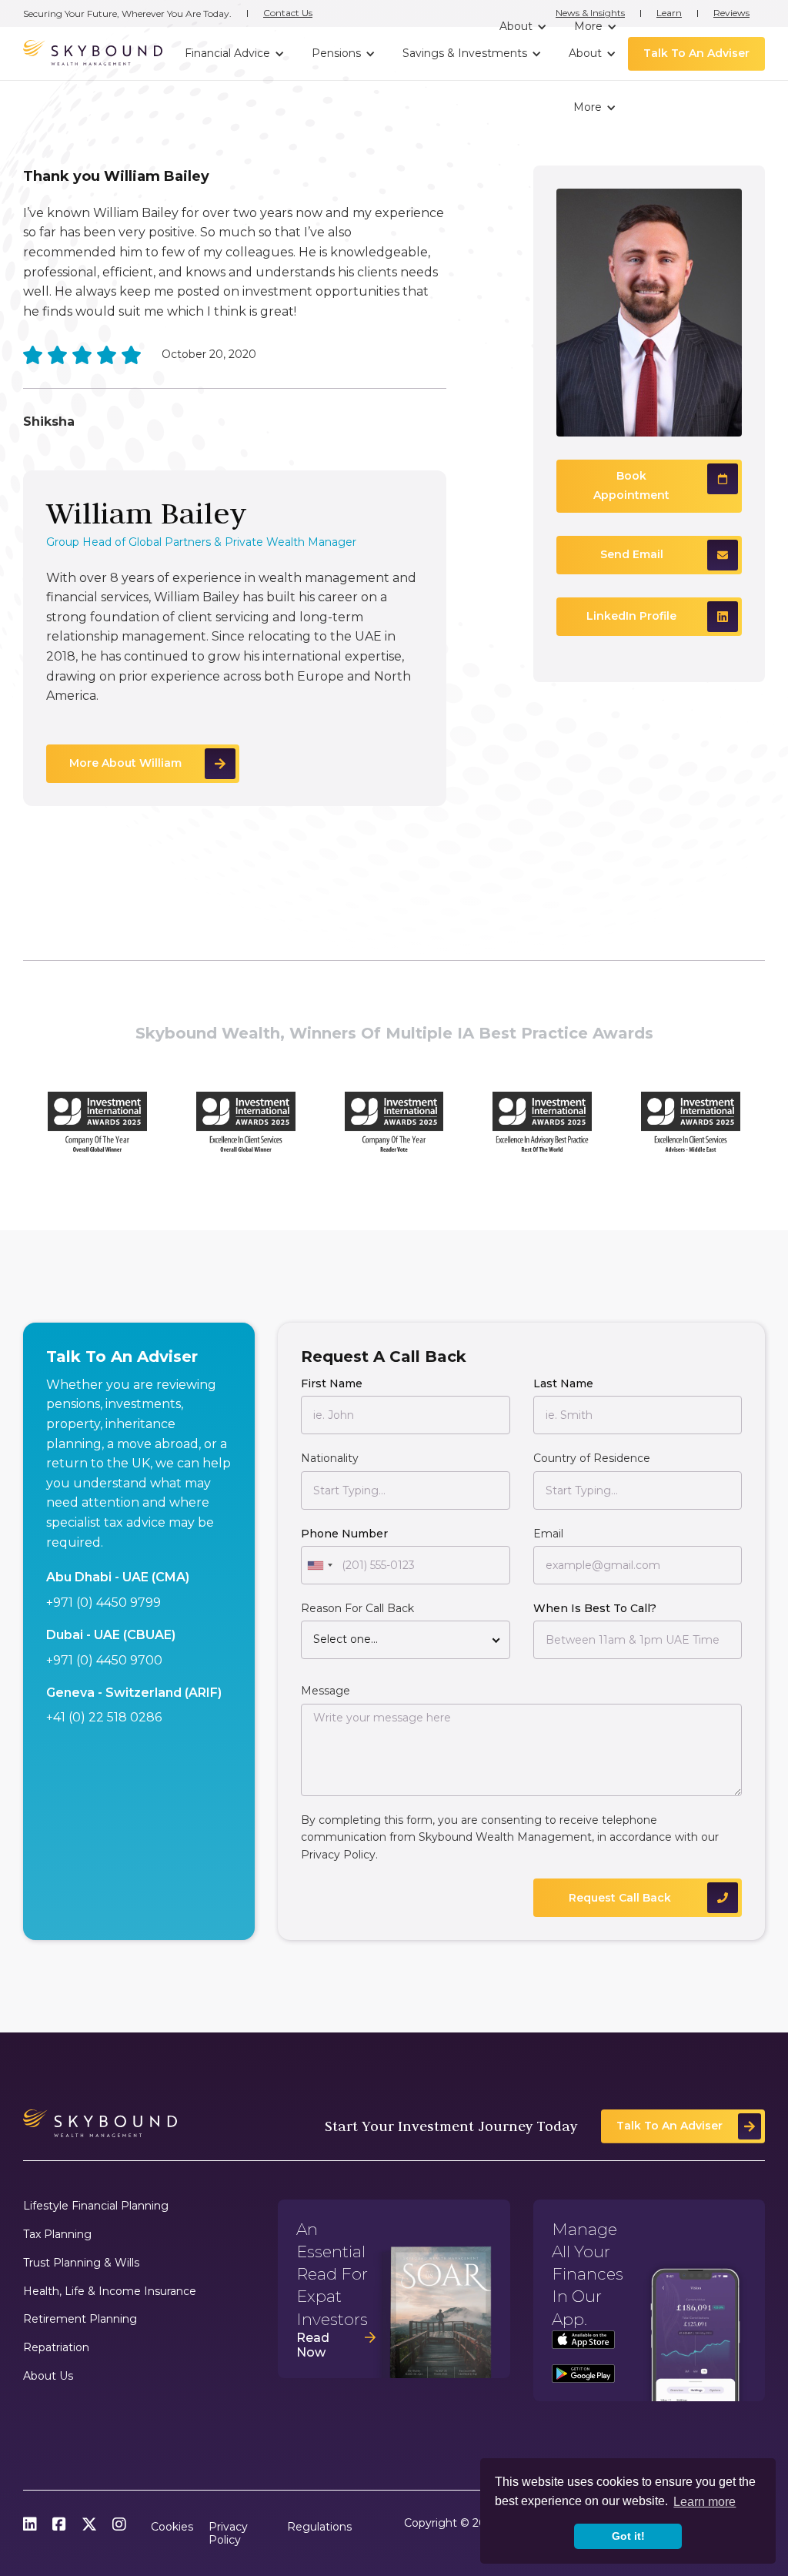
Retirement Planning (80, 2319)
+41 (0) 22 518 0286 (104, 1717)
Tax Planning (57, 2235)
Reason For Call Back (357, 1608)
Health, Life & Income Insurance (110, 2292)
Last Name (563, 1383)
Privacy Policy (338, 1855)
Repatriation (56, 2348)
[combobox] (319, 1565)
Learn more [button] (705, 2502)
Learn (669, 13)
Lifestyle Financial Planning (96, 2206)
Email (548, 1534)
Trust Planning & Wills (81, 2263)
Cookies (172, 2527)
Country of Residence (592, 1458)
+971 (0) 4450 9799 (104, 1602)
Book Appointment (631, 486)
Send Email (632, 554)
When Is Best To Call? (595, 1608)
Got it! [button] (628, 2536)
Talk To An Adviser (696, 53)
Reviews (731, 13)
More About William (125, 763)
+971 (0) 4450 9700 (104, 1660)
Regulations (319, 2527)
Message (326, 1691)
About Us (48, 2376)
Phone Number (344, 1534)
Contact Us (288, 13)
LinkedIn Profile (631, 616)
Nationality (330, 1458)
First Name (332, 1383)
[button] (521, 27)
